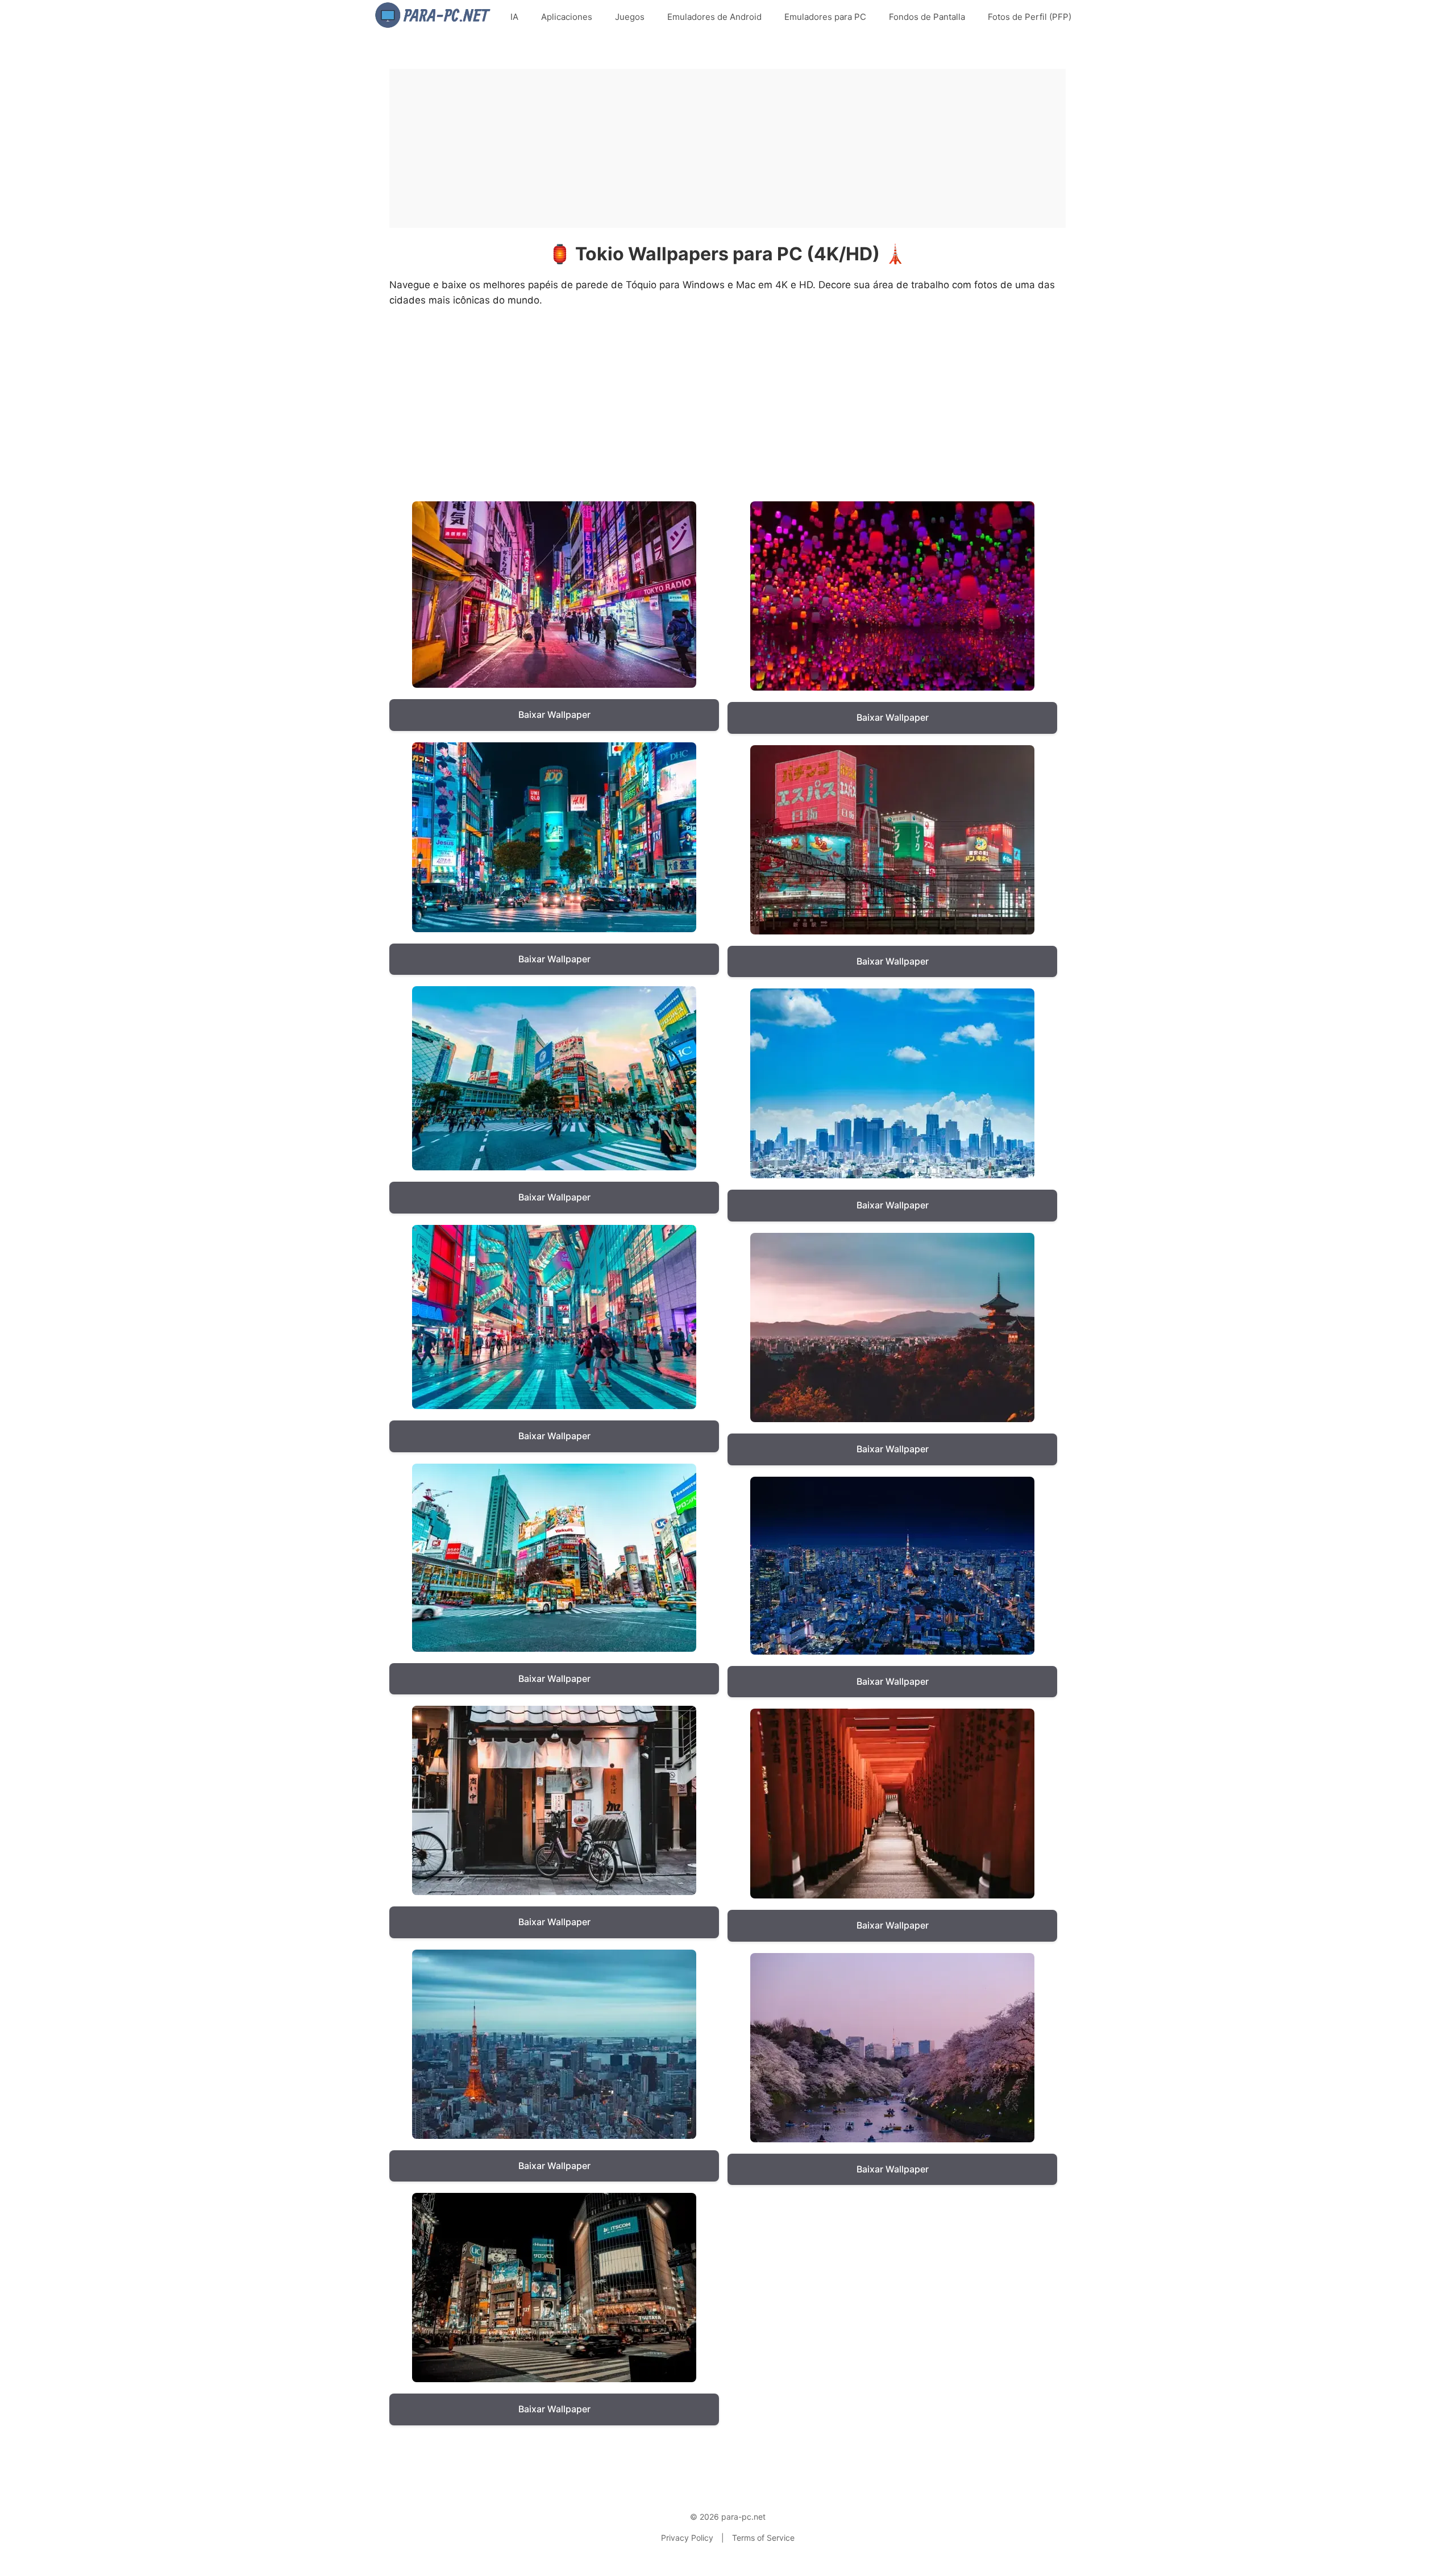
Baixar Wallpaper (554, 714)
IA (514, 17)
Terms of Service (763, 2538)
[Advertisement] (727, 148)
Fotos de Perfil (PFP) (1030, 17)
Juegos (630, 17)
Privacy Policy (687, 2538)
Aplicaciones (567, 17)
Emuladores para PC (825, 17)
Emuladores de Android (714, 17)
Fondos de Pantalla (927, 17)
